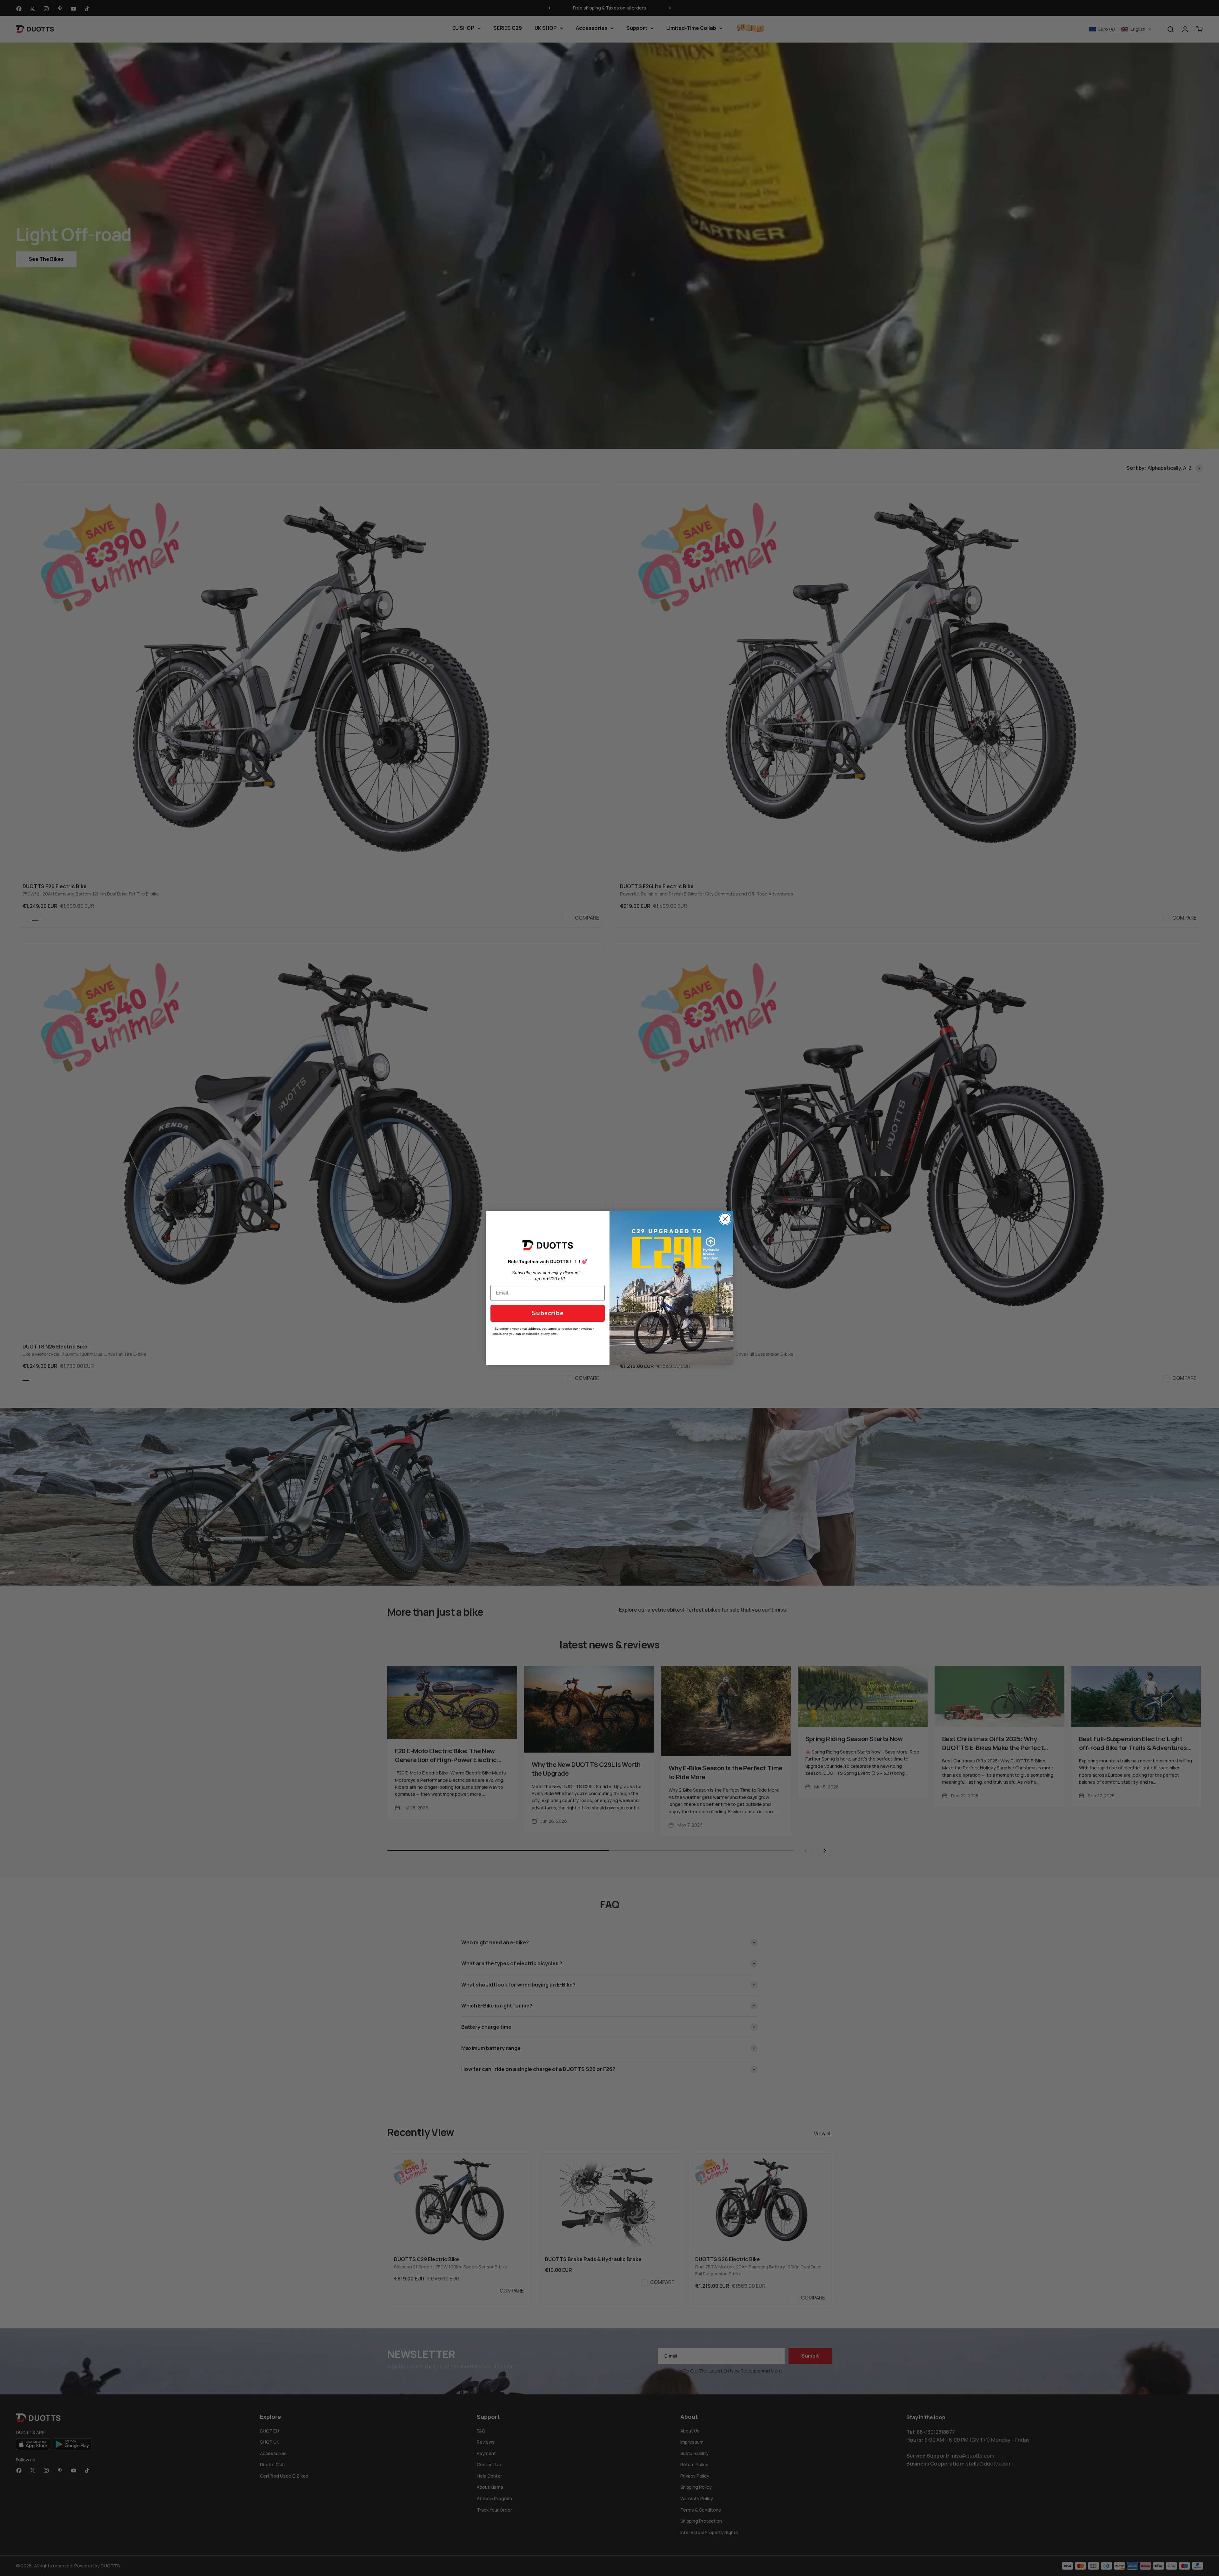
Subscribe (548, 1313)
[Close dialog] (725, 1219)
